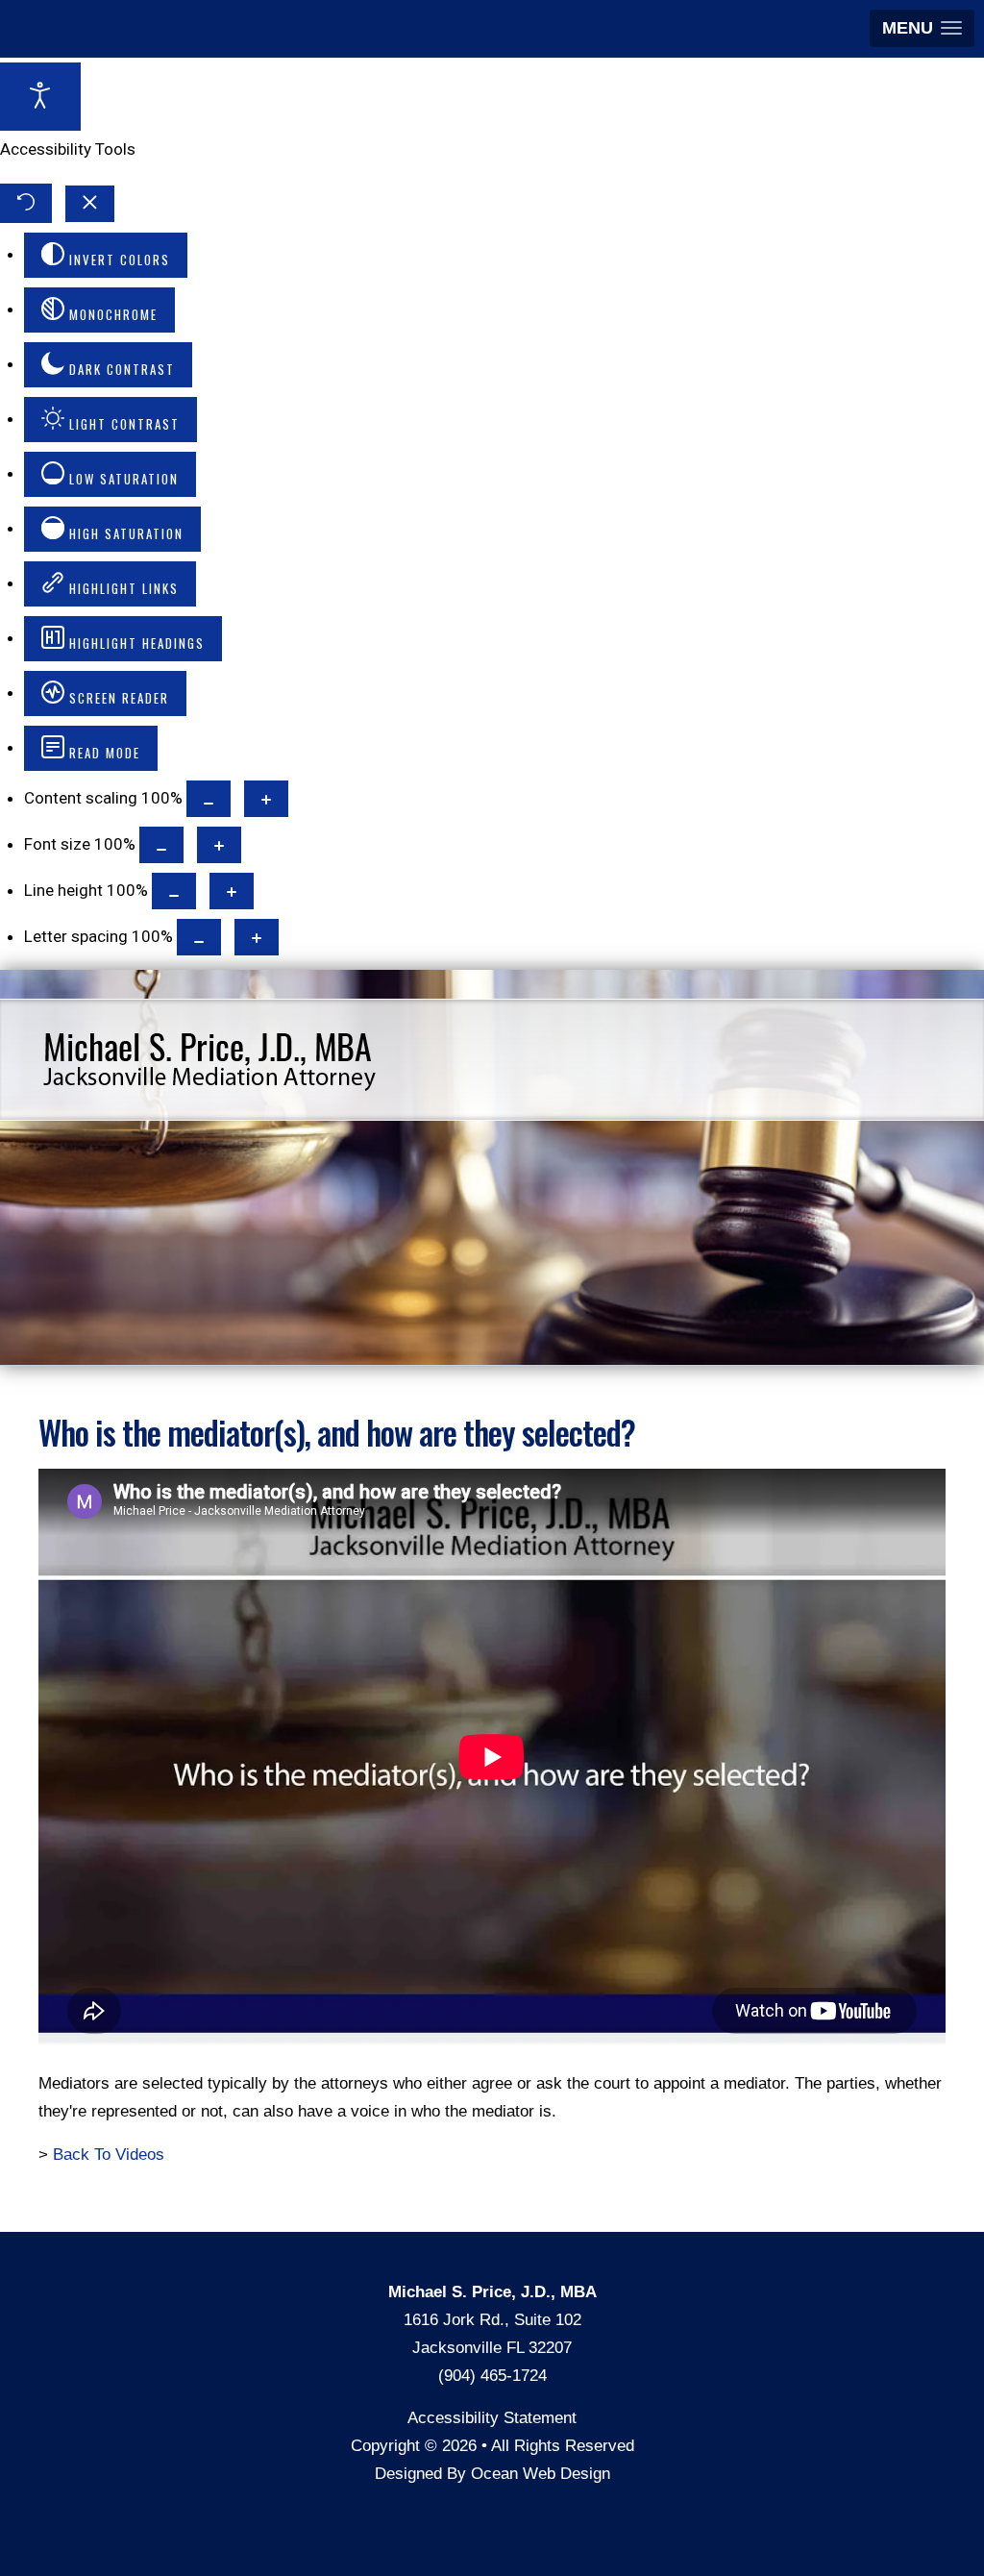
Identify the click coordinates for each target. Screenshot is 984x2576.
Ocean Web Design (541, 2474)
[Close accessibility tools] (90, 204)
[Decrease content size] (209, 799)
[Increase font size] (219, 845)
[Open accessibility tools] (40, 97)
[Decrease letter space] (199, 937)
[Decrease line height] (174, 891)
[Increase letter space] (257, 937)
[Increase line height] (232, 891)
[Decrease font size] (161, 845)
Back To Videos (109, 2155)
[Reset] (26, 203)
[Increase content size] (266, 799)
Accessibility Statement (492, 2418)
